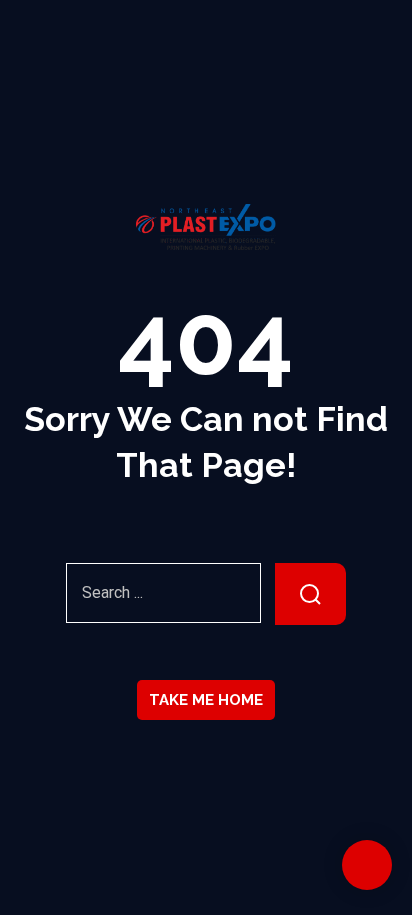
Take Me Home (206, 700)
